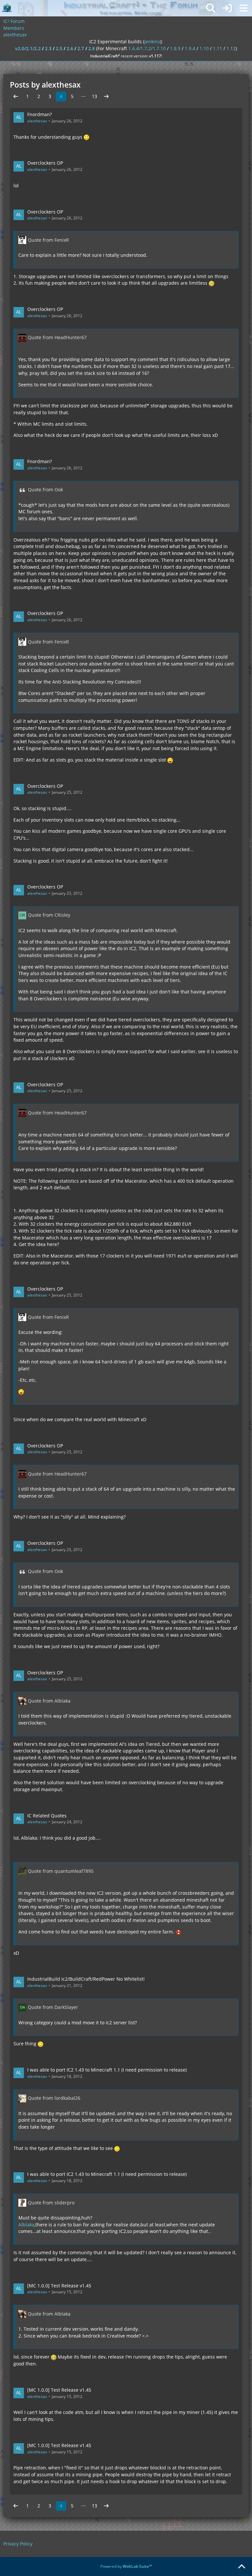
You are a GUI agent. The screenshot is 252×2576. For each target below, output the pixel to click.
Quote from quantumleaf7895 (61, 1871)
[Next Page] (106, 97)
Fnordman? (40, 114)
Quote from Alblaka (49, 1701)
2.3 (48, 48)
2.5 (59, 48)
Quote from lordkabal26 (54, 2098)
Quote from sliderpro (51, 2203)
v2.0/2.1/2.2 (28, 48)
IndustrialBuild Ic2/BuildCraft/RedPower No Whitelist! (86, 1979)
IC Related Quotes (47, 1816)
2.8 (92, 48)
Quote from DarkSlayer (53, 2007)
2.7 (81, 48)
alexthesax (37, 121)
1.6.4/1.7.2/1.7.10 (147, 48)
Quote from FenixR (48, 240)
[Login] (227, 8)
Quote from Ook (45, 490)
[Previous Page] (16, 97)
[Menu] (243, 8)
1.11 (218, 48)
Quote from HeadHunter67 (57, 337)
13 (94, 96)
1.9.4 (190, 48)
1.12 (231, 48)
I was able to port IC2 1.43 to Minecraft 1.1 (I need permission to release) (107, 2070)
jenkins (152, 41)
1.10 (204, 48)
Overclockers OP (45, 163)
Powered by (126, 2566)
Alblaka (26, 2225)
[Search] (211, 8)
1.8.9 (175, 48)
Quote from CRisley (49, 915)
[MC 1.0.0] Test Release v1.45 (59, 2286)
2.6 (70, 48)
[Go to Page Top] (241, 2567)
